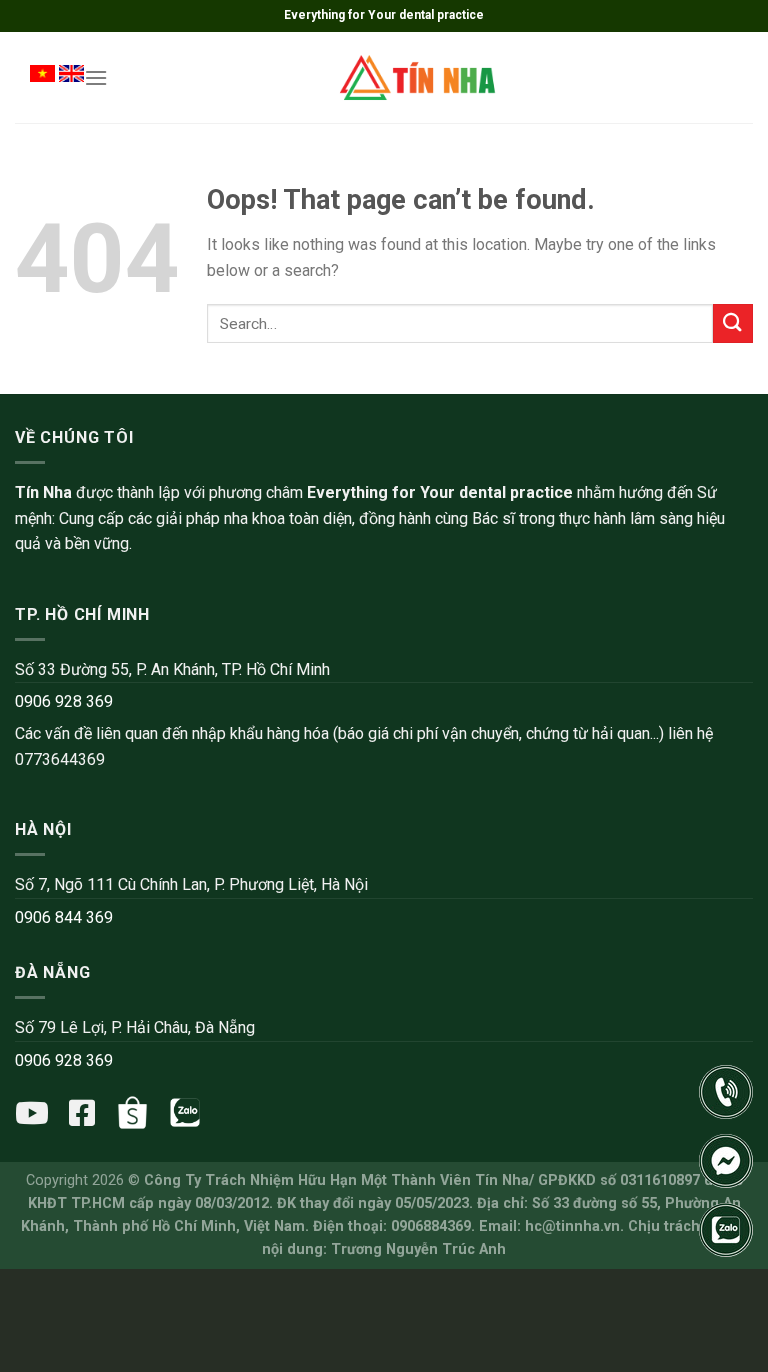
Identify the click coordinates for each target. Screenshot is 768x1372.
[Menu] (96, 77)
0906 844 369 (64, 917)
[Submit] (733, 323)
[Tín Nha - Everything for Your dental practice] (419, 77)
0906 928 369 (64, 701)
